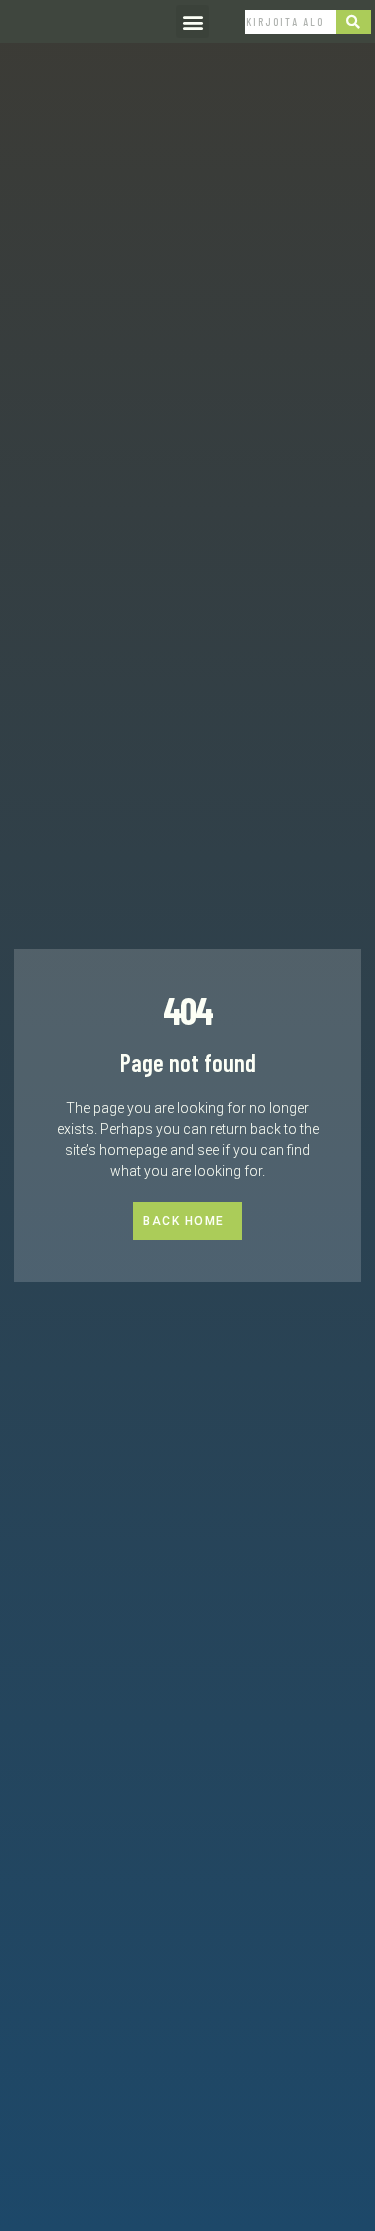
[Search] (354, 22)
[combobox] (290, 22)
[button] (192, 21)
